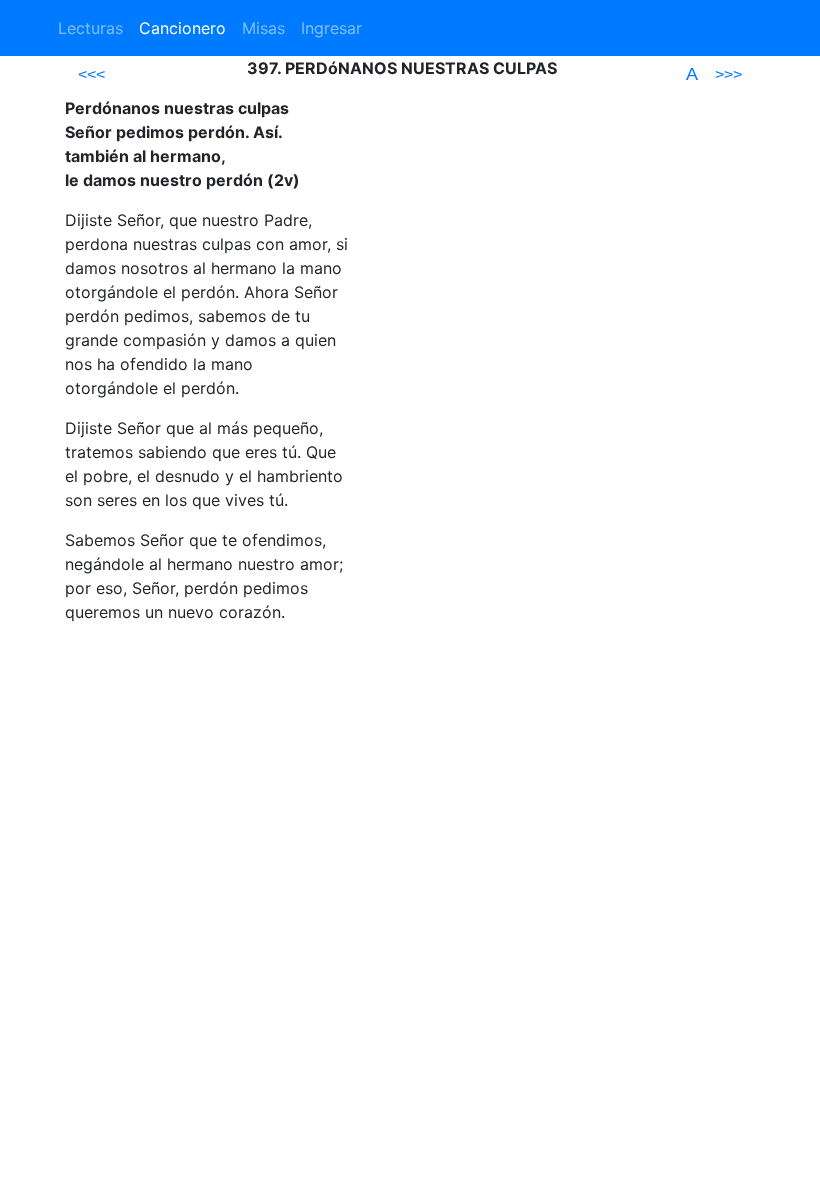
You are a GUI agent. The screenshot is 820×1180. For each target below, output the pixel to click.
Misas (263, 28)
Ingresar (331, 28)
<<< (91, 74)
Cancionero (182, 28)
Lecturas (90, 28)
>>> (728, 74)
